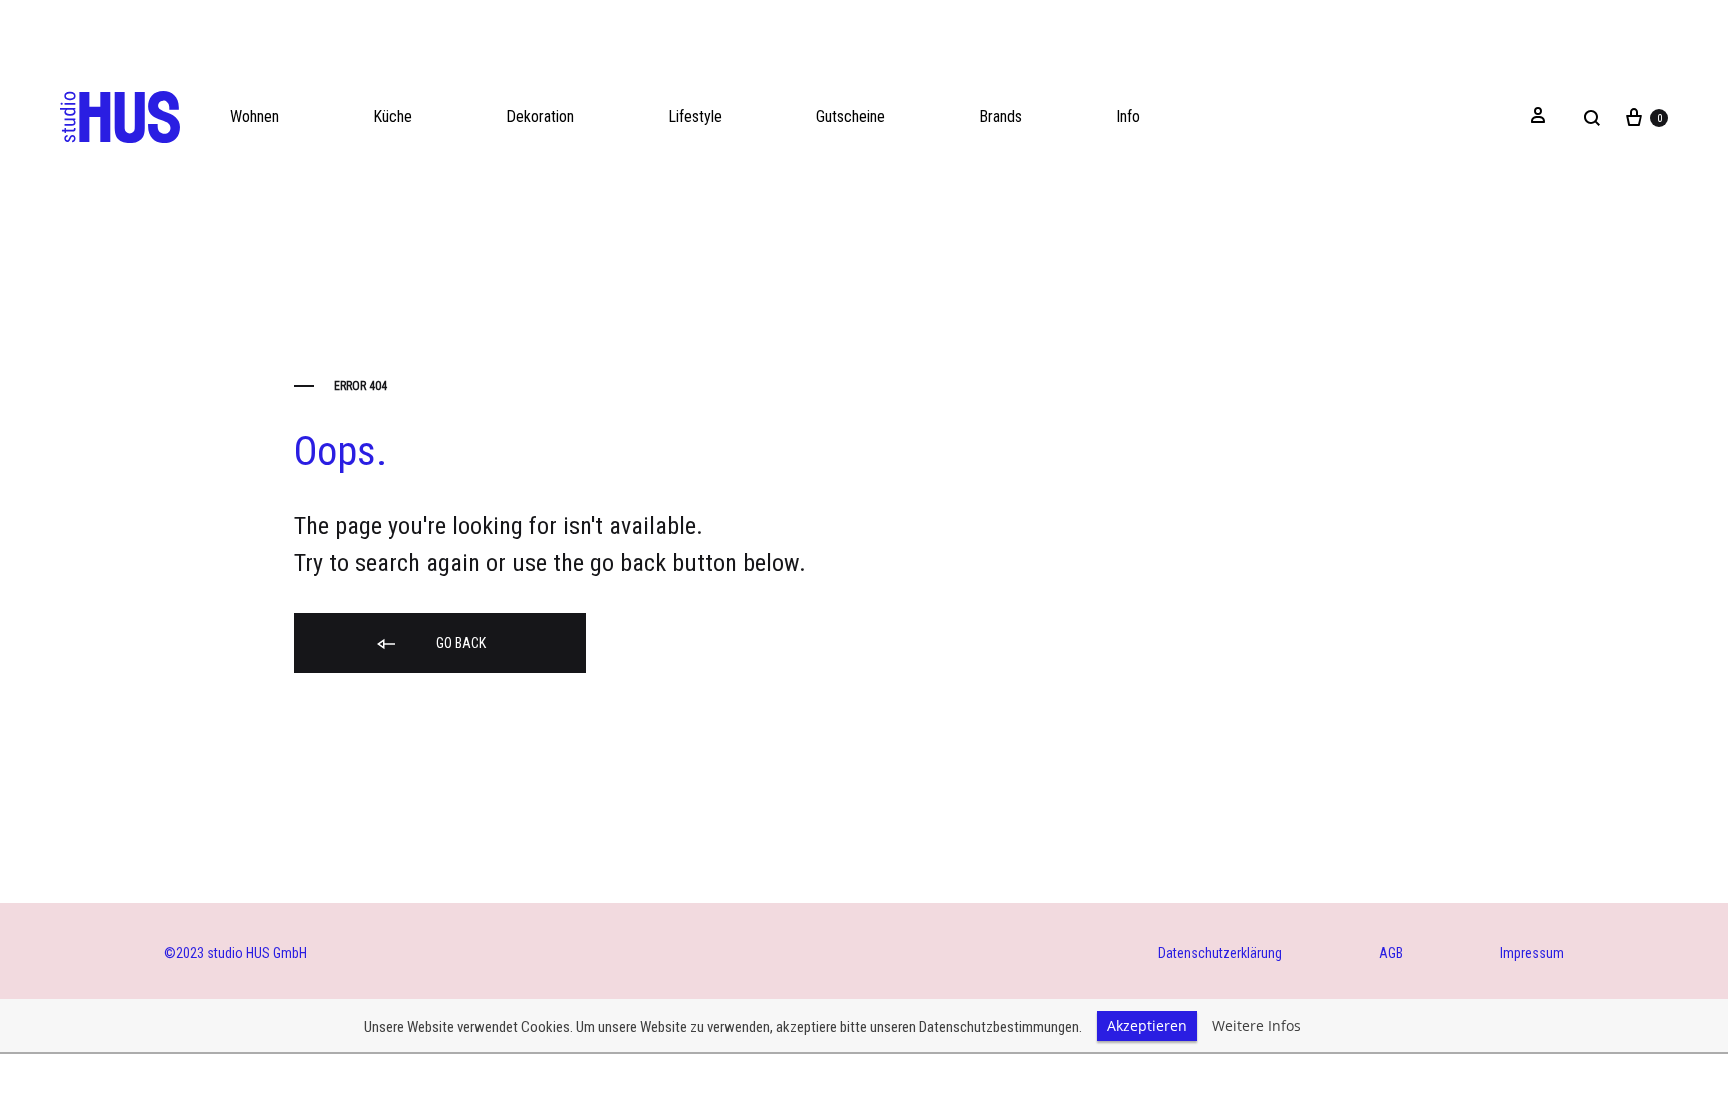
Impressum (1532, 953)
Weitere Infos (1256, 1026)
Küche (392, 116)
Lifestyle (695, 116)
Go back (459, 643)
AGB (1391, 953)
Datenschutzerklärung (1220, 953)
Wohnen (254, 116)
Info (1128, 116)
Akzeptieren (1147, 1025)
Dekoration (540, 116)
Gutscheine (850, 116)
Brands (1000, 116)
